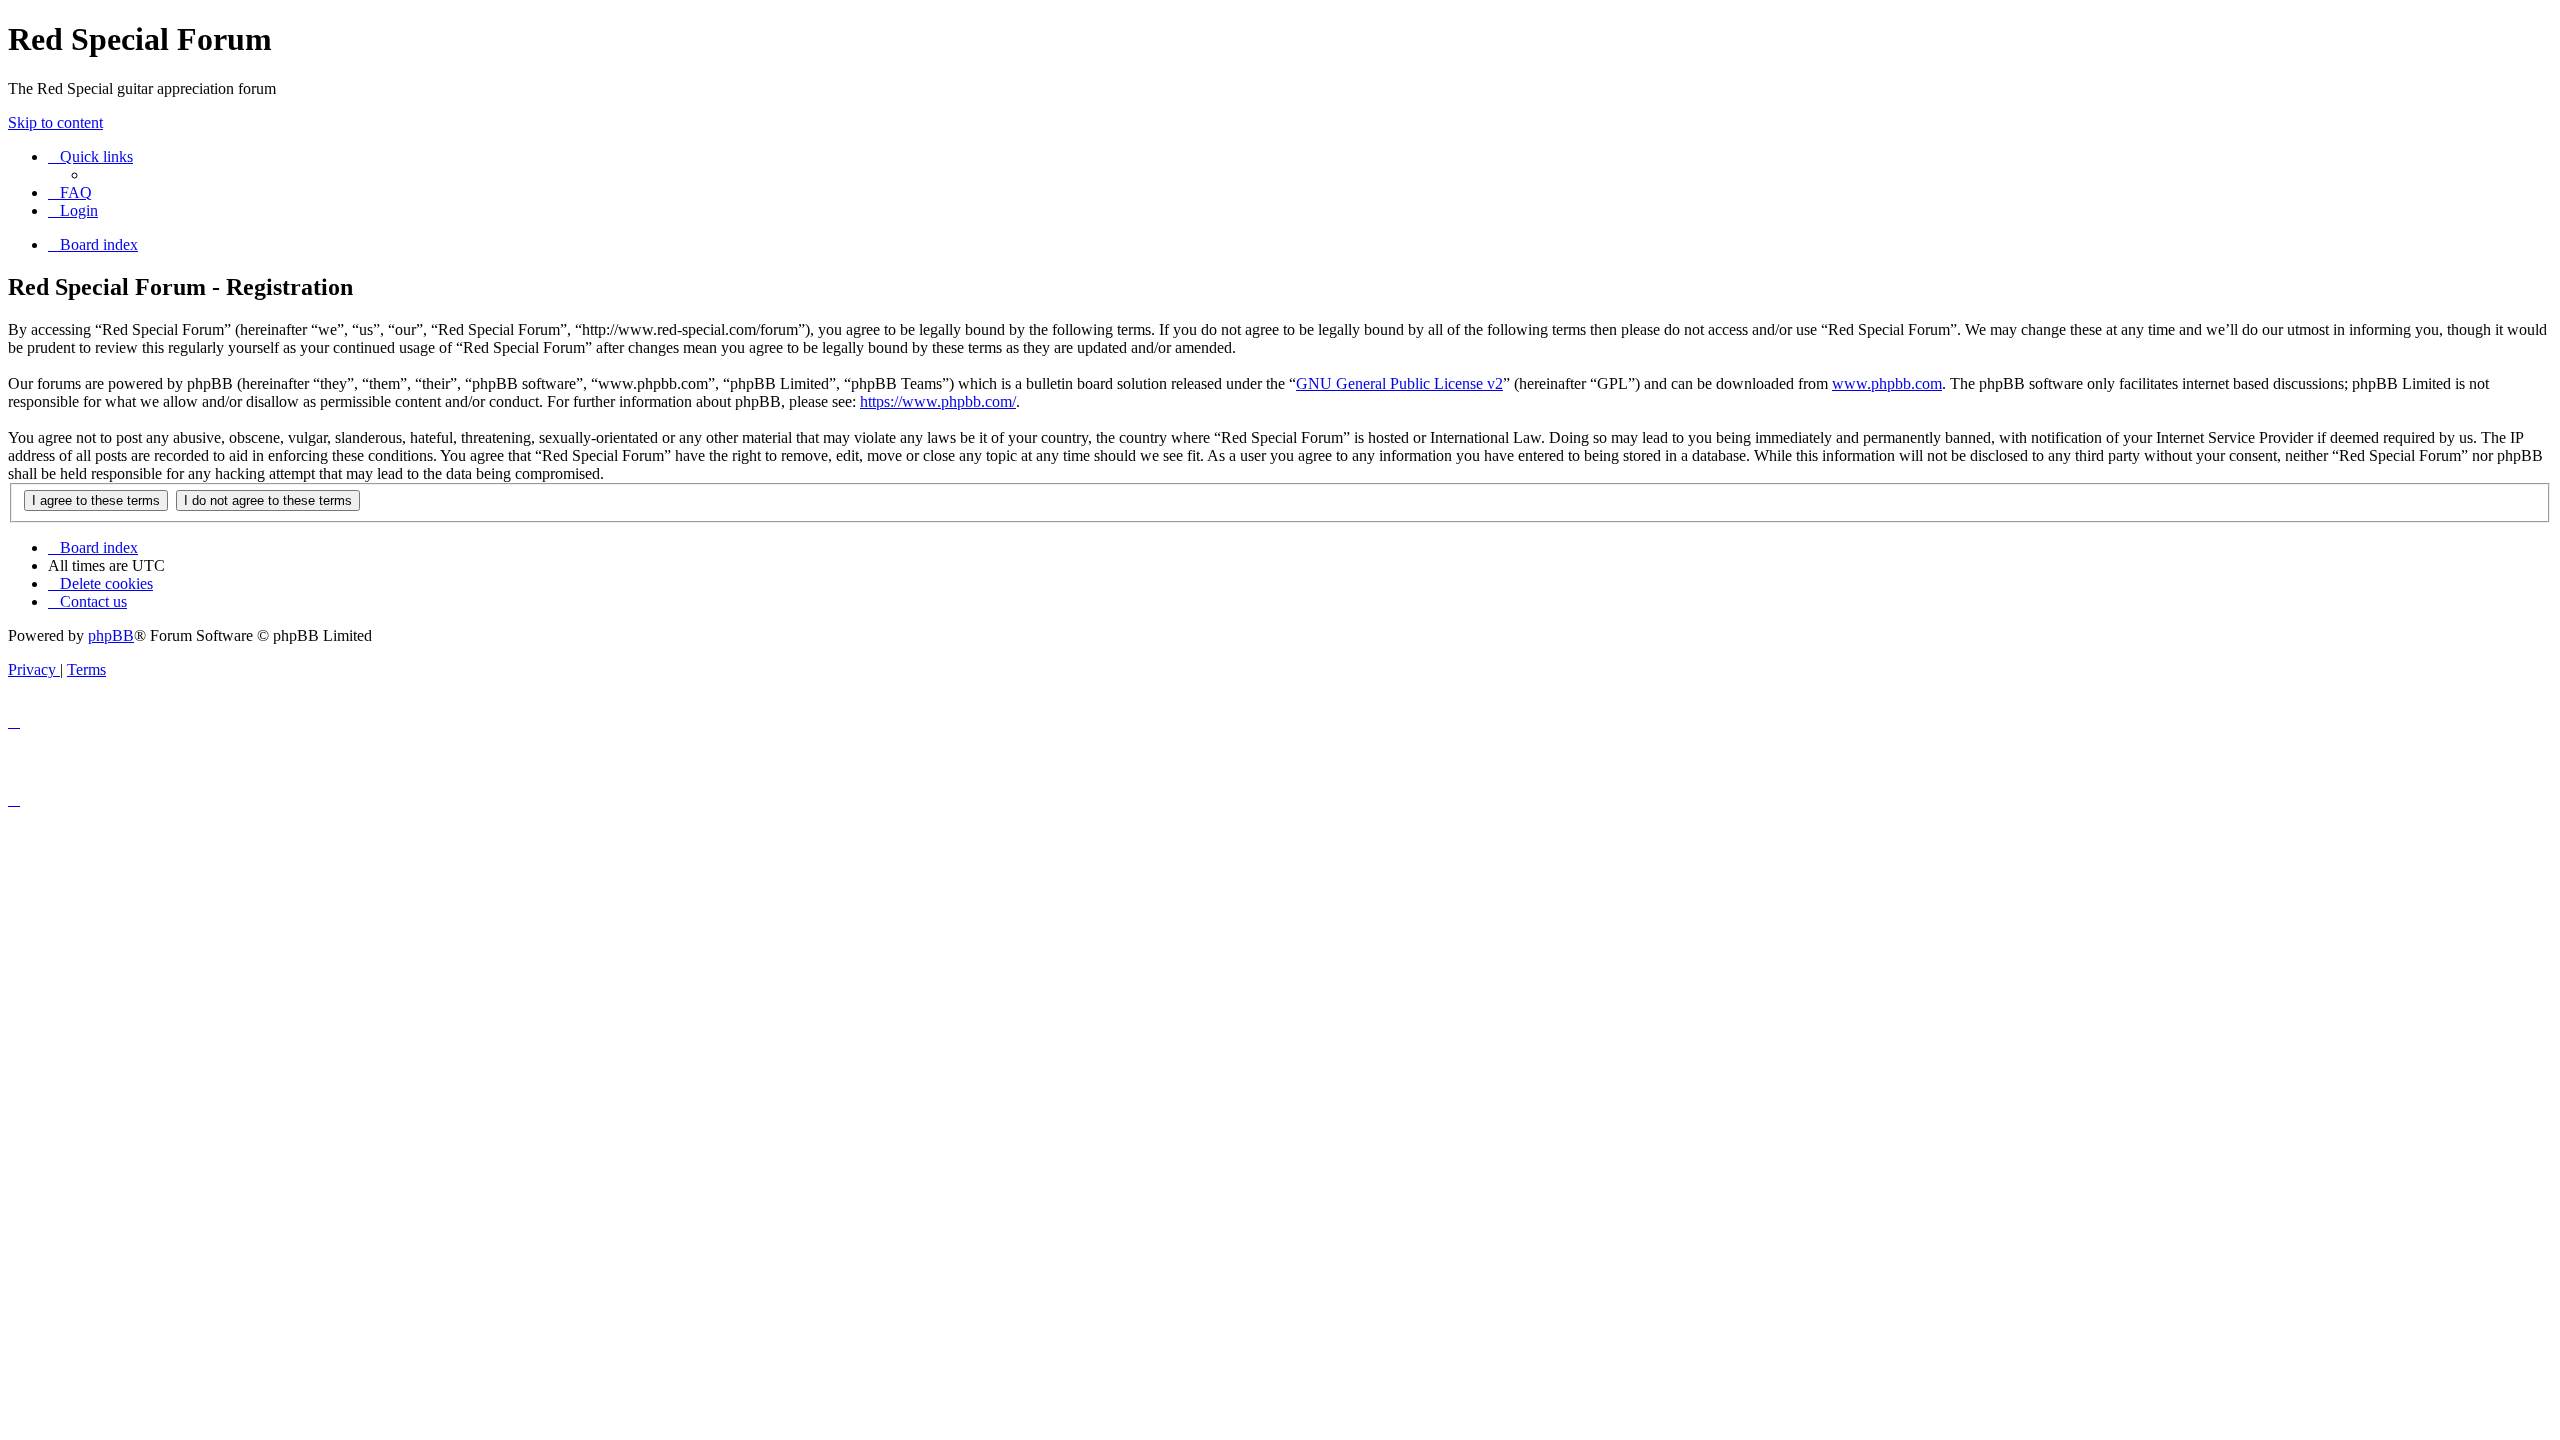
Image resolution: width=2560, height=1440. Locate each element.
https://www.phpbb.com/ (938, 401)
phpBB (111, 635)
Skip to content (55, 122)
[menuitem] (70, 192)
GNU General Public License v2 (1399, 383)
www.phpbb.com (1887, 383)
